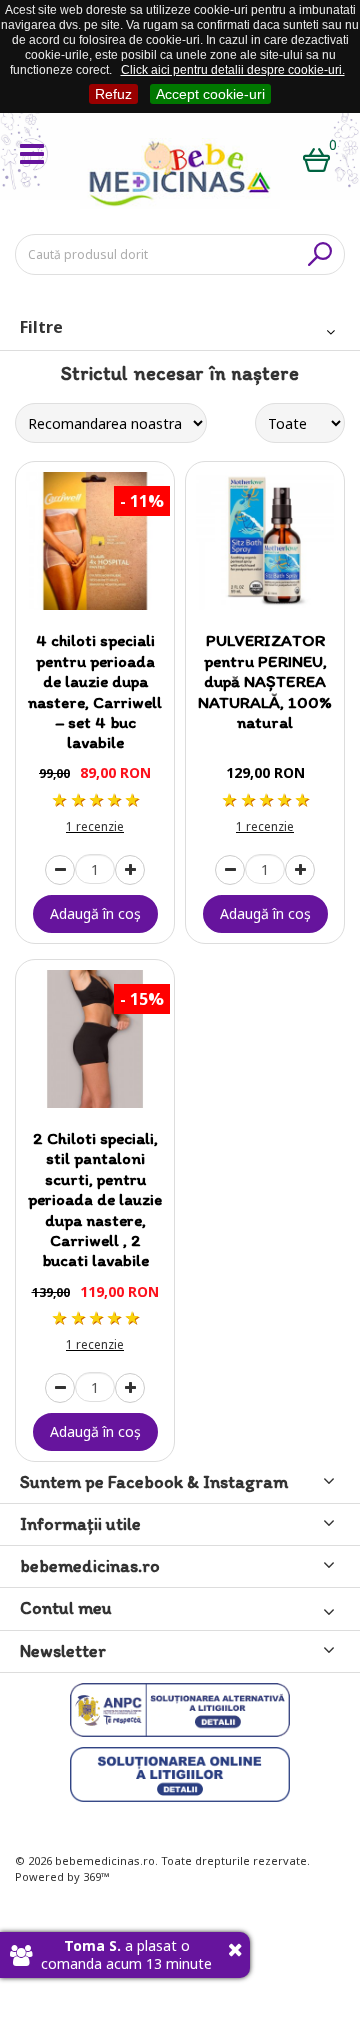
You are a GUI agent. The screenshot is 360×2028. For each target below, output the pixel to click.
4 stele (113, 800)
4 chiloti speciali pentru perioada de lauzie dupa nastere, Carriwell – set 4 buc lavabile (95, 691)
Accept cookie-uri (210, 94)
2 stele (77, 800)
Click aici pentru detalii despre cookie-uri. (233, 70)
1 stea (59, 800)
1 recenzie (95, 826)
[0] (316, 163)
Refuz (113, 94)
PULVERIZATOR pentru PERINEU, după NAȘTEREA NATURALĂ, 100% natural (265, 681)
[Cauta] (320, 254)
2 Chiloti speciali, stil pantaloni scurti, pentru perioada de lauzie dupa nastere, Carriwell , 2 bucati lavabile (95, 1199)
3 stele (95, 800)
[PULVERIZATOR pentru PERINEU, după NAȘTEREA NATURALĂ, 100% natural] (265, 541)
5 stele (131, 800)
